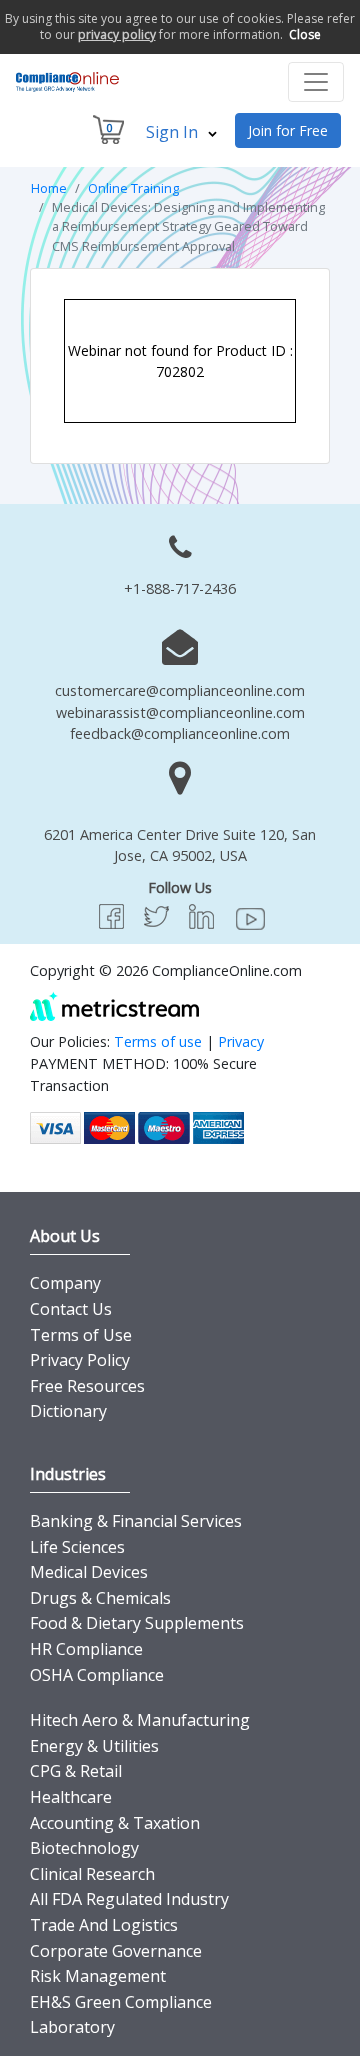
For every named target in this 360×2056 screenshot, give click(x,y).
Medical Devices (89, 1572)
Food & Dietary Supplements (137, 1623)
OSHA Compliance (97, 1675)
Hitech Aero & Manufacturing (140, 1720)
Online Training (133, 188)
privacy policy (117, 34)
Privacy (241, 1041)
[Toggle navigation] (316, 82)
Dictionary (68, 1411)
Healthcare (71, 1797)
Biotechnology (84, 1848)
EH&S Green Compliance (121, 2002)
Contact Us (71, 1309)
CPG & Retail (76, 1771)
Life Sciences (77, 1547)
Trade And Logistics (104, 1925)
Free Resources (87, 1386)
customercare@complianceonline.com (180, 690)
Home (49, 188)
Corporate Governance (116, 1951)
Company (65, 1283)
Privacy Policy (80, 1360)
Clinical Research (92, 1874)
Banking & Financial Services (136, 1521)
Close (305, 34)
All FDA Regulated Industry (129, 1899)
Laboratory (72, 2027)
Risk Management (98, 1976)
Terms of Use (81, 1335)
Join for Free (288, 130)
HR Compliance (86, 1649)
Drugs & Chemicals (100, 1598)
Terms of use (158, 1041)
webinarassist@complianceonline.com (180, 712)
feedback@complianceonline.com (180, 733)
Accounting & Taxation (115, 1823)
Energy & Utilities (94, 1746)
